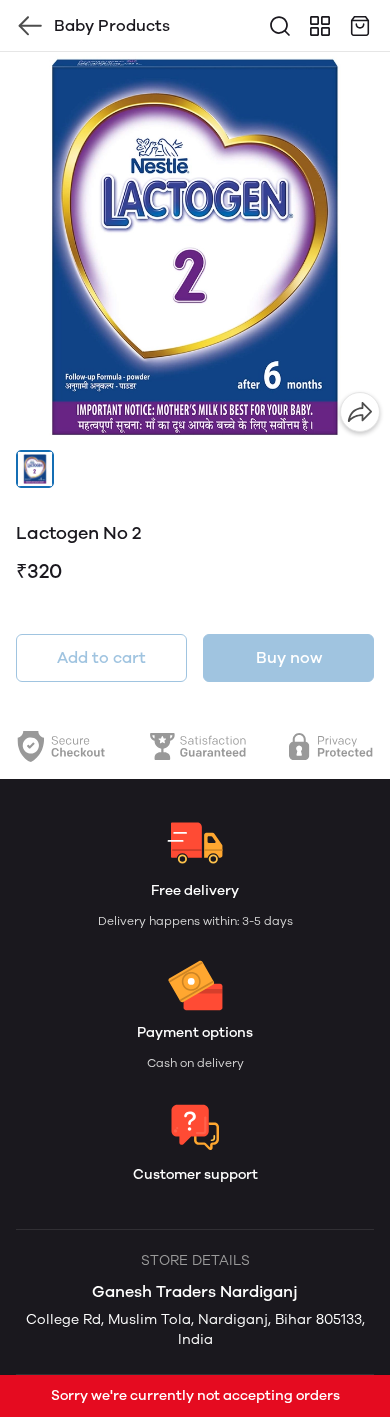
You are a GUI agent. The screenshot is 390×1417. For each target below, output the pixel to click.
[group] (195, 247)
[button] (35, 469)
